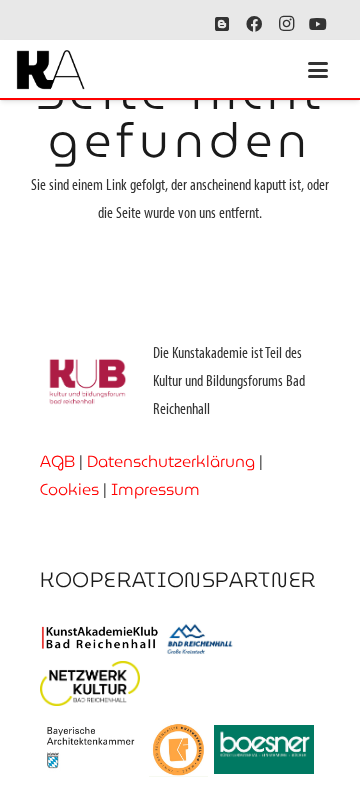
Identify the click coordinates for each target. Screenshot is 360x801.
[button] (318, 70)
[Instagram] (286, 24)
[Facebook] (254, 24)
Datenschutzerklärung (171, 461)
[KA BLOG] (222, 24)
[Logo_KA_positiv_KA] (50, 70)
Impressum (155, 489)
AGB (57, 461)
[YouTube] (318, 24)
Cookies (69, 489)
